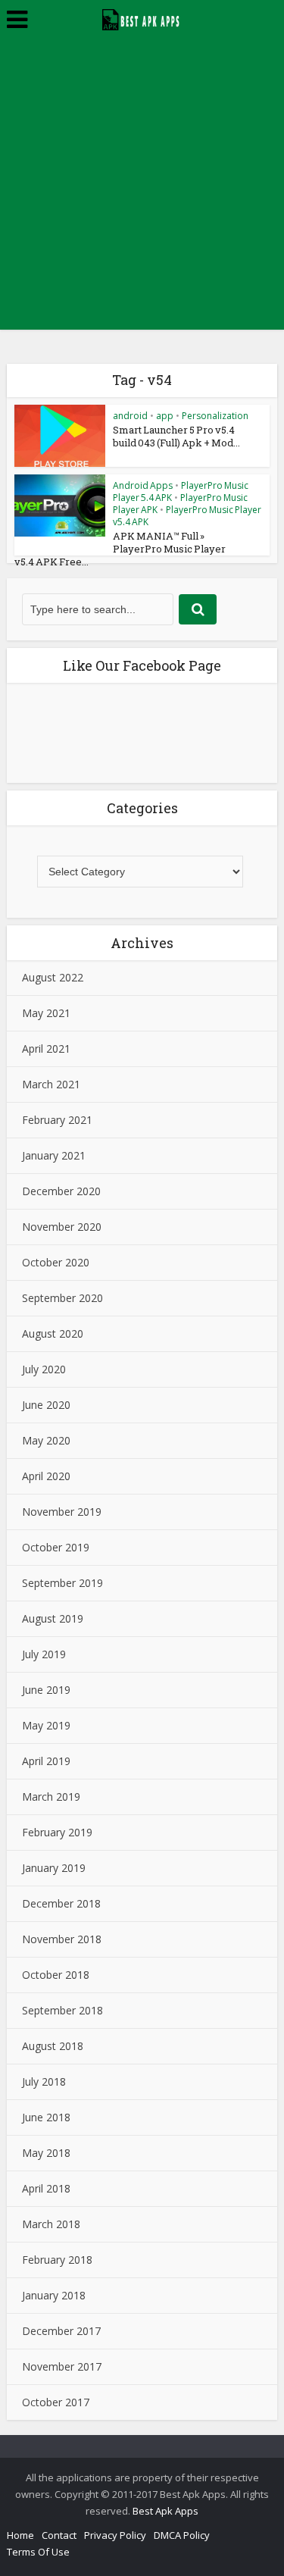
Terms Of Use (38, 2552)
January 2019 (54, 1868)
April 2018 (46, 2188)
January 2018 (54, 2295)
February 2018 (57, 2260)
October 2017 (56, 2402)
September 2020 (62, 1298)
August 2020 (53, 1333)
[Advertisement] (142, 188)
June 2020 (46, 1405)
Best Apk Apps (165, 2511)
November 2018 (62, 1939)
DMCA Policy (182, 2535)
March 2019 (51, 1797)
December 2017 (61, 2331)
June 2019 (46, 1690)
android (130, 416)
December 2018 (61, 1903)
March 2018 (51, 2224)
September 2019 (62, 1583)
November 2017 (62, 2366)
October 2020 (56, 1262)
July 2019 (44, 1654)
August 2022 (53, 977)
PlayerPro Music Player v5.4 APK (187, 516)
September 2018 (62, 2010)
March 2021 (51, 1084)
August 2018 (53, 2046)
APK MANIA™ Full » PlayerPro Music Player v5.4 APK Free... (120, 549)
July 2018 (44, 2081)
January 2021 (54, 1155)
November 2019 (62, 1512)
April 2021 (46, 1049)
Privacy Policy (115, 2535)
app (165, 416)
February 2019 (57, 1832)
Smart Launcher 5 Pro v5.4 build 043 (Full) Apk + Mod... (176, 436)
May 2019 (46, 1725)
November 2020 (62, 1227)
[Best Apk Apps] (142, 17)
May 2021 (46, 1013)
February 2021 (57, 1120)
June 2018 (46, 2117)
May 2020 (46, 1440)
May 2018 (46, 2153)
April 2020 (46, 1476)
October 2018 (56, 1975)
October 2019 (56, 1547)
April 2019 (46, 1761)
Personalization (215, 416)
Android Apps (143, 485)
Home (20, 2535)
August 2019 (53, 1618)
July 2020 (44, 1369)
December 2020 (61, 1191)
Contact (59, 2535)
